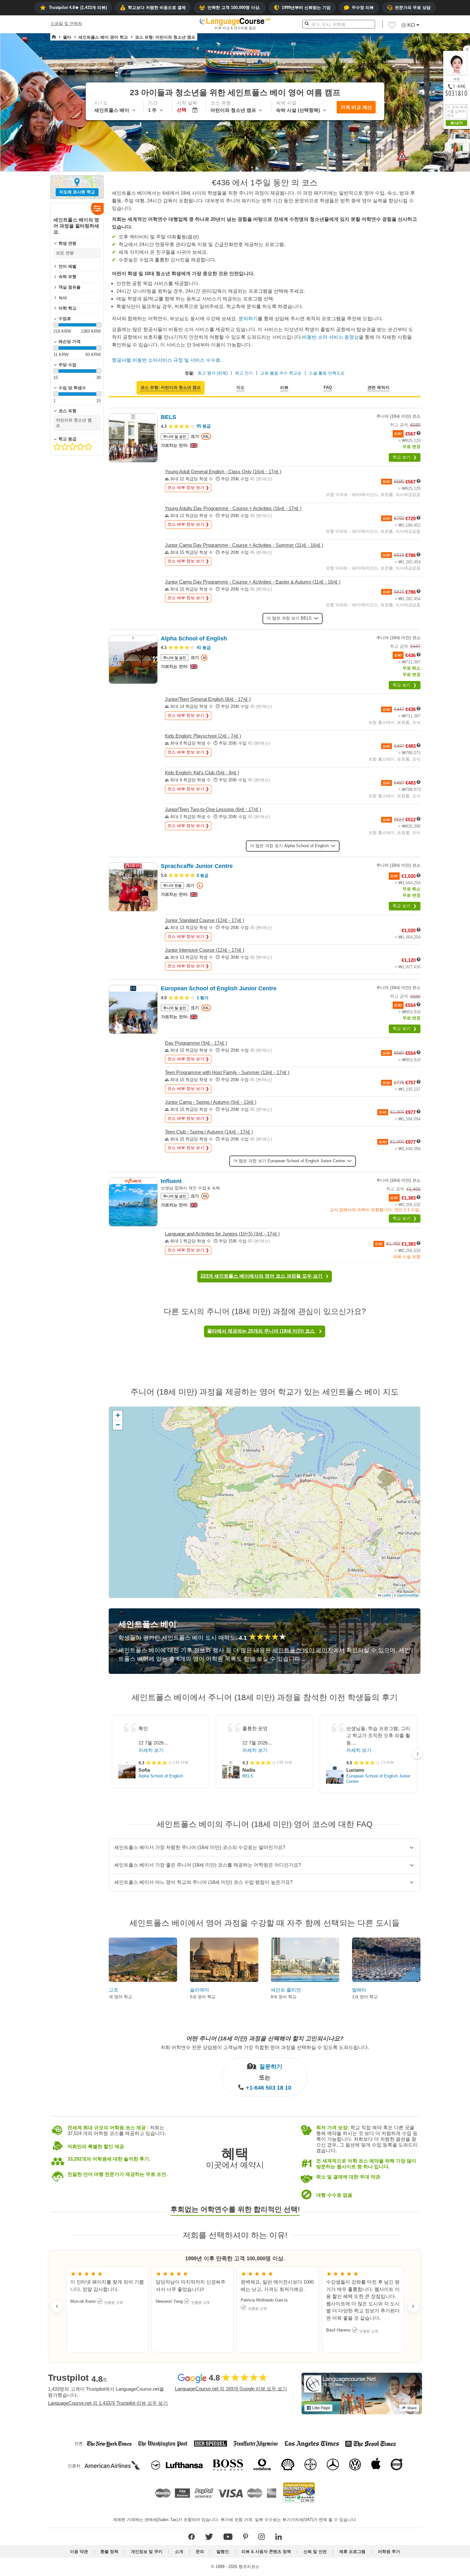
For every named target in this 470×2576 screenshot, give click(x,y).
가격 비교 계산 (356, 107)
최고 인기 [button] (244, 373)
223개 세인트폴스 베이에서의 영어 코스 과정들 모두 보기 (262, 1276)
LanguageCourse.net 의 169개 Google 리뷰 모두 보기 (231, 2389)
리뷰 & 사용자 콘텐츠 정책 (266, 2552)
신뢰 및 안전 (315, 2552)
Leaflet (386, 1595)
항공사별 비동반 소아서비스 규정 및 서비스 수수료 (166, 360)
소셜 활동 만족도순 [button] (327, 373)
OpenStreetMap (408, 1595)
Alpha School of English (161, 1776)
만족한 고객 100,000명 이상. (234, 8)
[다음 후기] (413, 2306)
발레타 (359, 1990)
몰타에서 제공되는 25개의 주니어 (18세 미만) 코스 (262, 1331)
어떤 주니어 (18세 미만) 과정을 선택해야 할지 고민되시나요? (265, 2038)
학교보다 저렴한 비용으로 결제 (157, 8)
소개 (179, 2552)
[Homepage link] (54, 37)
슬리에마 (200, 1990)
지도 (240, 387)
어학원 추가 (389, 2552)
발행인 (223, 2552)
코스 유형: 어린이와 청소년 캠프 (171, 387)
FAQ (328, 387)
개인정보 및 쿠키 (147, 2552)
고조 (114, 1990)
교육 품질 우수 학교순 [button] (281, 373)
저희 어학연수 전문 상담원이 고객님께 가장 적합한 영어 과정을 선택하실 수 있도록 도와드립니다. (265, 2047)
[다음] (417, 1754)
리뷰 (284, 387)
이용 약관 (79, 2552)
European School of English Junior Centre (378, 1779)
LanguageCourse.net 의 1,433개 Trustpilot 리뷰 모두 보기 (108, 2403)
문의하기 (248, 318)
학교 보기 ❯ (405, 457)
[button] (392, 27)
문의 (200, 2552)
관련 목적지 (378, 387)
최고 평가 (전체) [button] (213, 373)
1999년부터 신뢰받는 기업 (306, 8)
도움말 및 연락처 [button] (66, 23)
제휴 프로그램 (352, 2552)
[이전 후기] (57, 2306)
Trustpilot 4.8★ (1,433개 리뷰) (78, 8)
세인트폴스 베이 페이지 (303, 1650)
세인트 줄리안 (286, 1990)
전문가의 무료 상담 (413, 8)
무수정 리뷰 (363, 8)
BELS (248, 1776)
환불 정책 (109, 2552)
